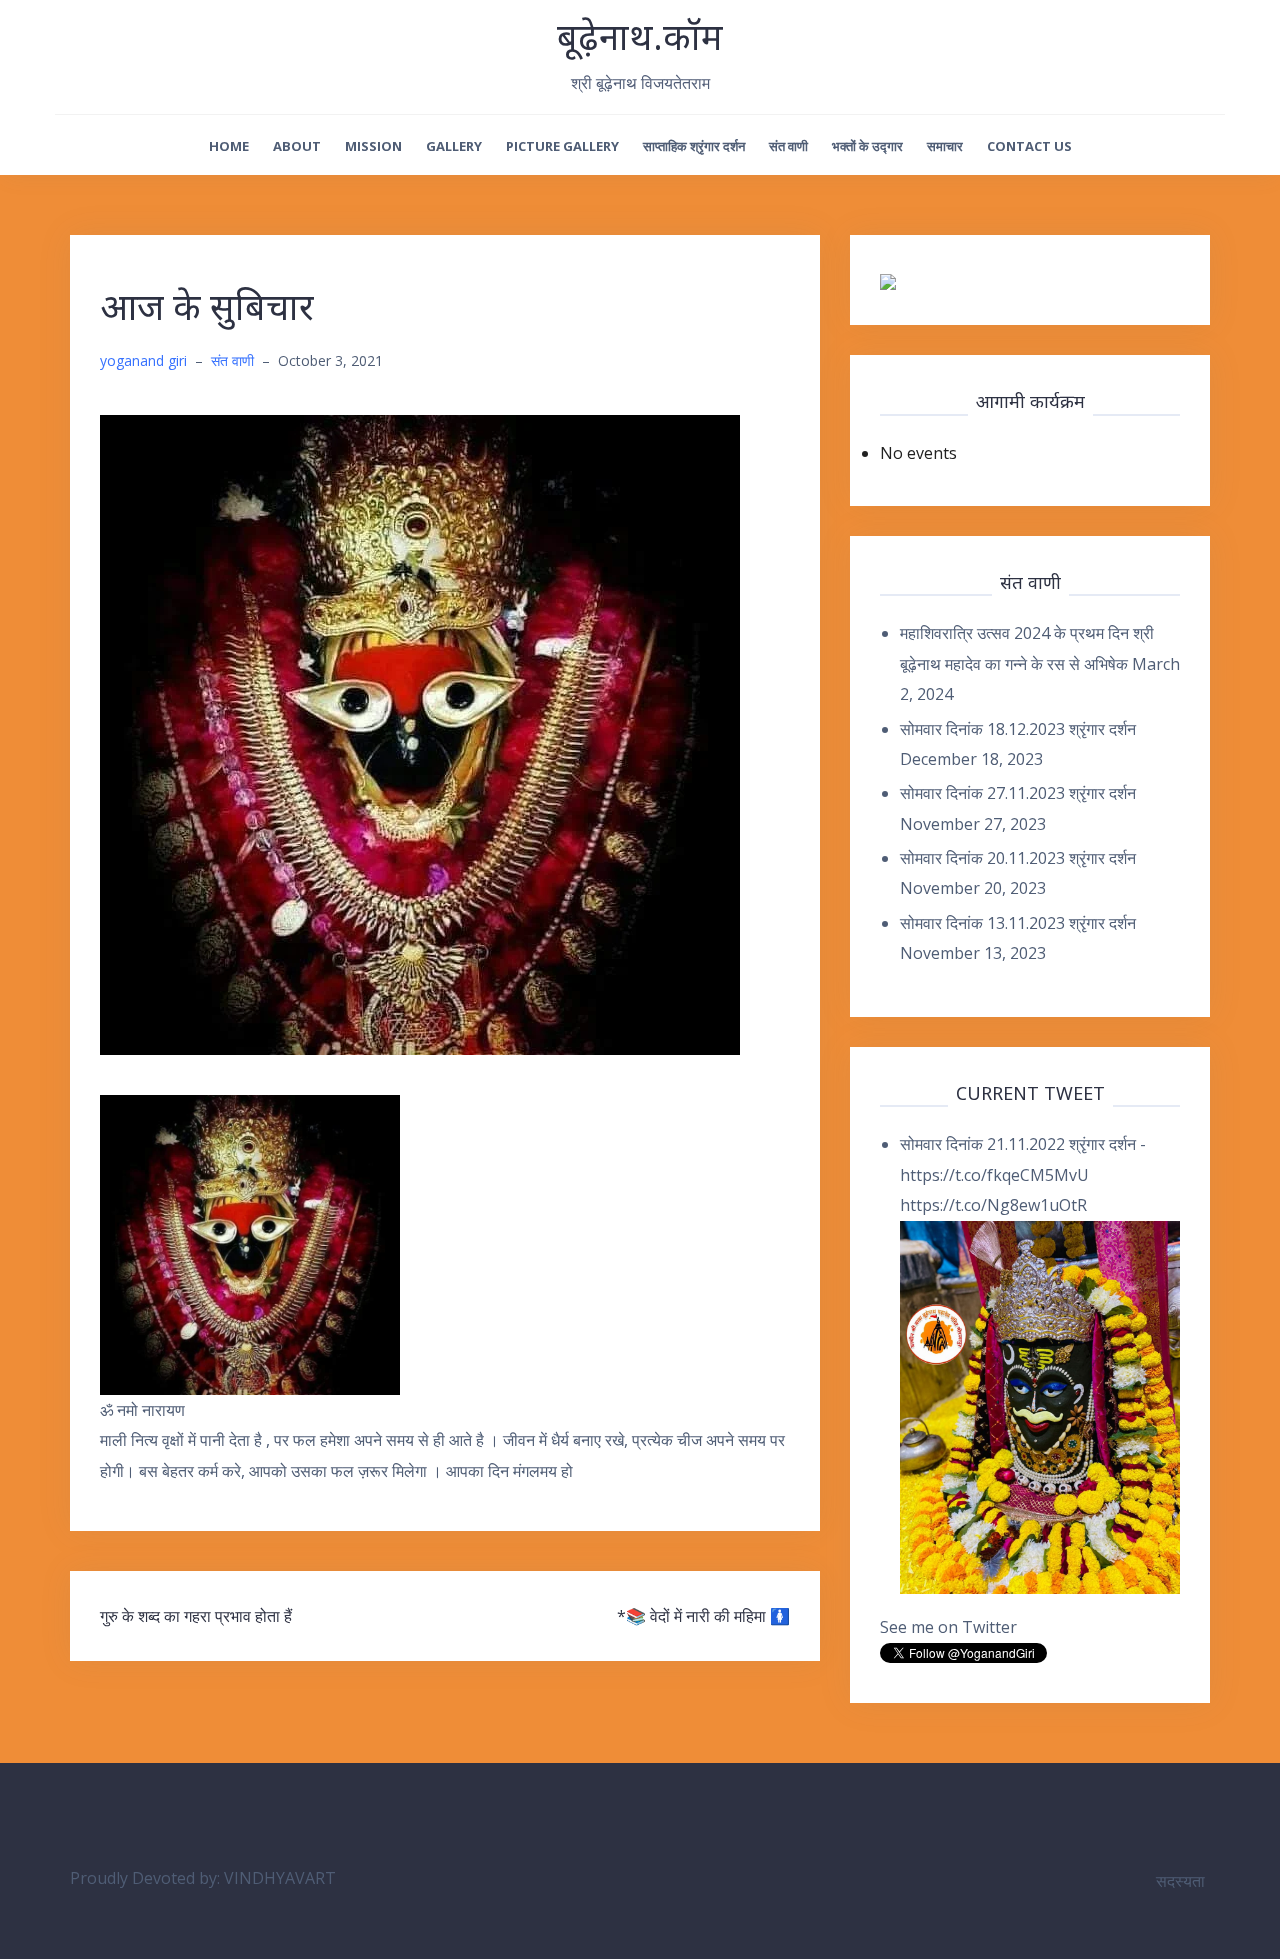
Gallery (454, 146)
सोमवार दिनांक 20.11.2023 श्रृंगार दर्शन (1018, 858)
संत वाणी (788, 146)
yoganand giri (143, 360)
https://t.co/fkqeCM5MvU (994, 1175)
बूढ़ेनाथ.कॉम (640, 36)
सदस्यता (1180, 1881)
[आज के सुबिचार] (420, 733)
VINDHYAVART (280, 1878)
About (297, 146)
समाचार (945, 146)
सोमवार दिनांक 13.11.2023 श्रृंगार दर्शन (1018, 923)
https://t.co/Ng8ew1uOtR (993, 1205)
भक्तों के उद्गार (867, 146)
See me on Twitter (948, 1627)
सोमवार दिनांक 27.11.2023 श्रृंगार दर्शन (1018, 793)
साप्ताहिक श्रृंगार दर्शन (694, 146)
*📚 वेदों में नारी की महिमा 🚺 (703, 1616)
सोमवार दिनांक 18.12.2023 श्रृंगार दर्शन (1018, 729)
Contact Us (1029, 146)
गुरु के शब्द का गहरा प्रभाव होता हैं (196, 1616)
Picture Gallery (562, 146)
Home (229, 146)
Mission (373, 146)
